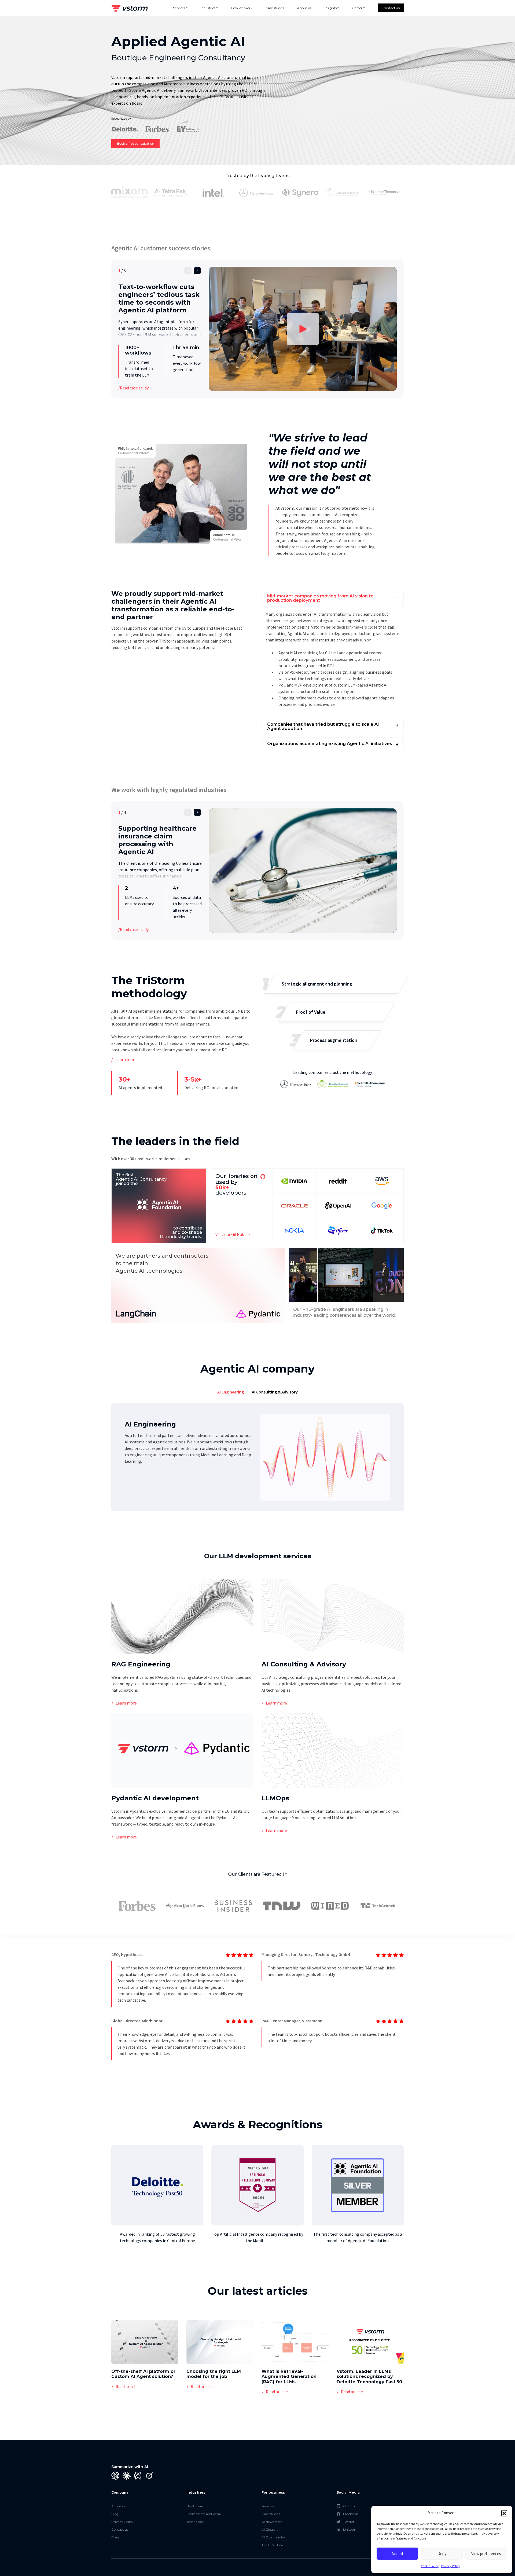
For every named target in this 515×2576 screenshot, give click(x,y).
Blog (115, 2514)
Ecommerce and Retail (204, 2514)
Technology (195, 2522)
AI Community (273, 2537)
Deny (442, 2554)
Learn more (126, 1059)
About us (304, 8)
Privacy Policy (451, 2566)
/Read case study (133, 388)
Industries (208, 8)
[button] (504, 2513)
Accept (398, 2554)
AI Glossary (270, 2529)
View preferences (486, 2554)
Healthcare (195, 2506)
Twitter (349, 2522)
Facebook (350, 2514)
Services (179, 8)
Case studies (275, 8)
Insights (331, 8)
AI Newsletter (272, 2522)
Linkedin (350, 2529)
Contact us (391, 8)
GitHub (349, 2506)
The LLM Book (273, 2545)
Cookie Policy (430, 2566)
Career (357, 8)
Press (115, 2537)
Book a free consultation (136, 143)
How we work (242, 8)
